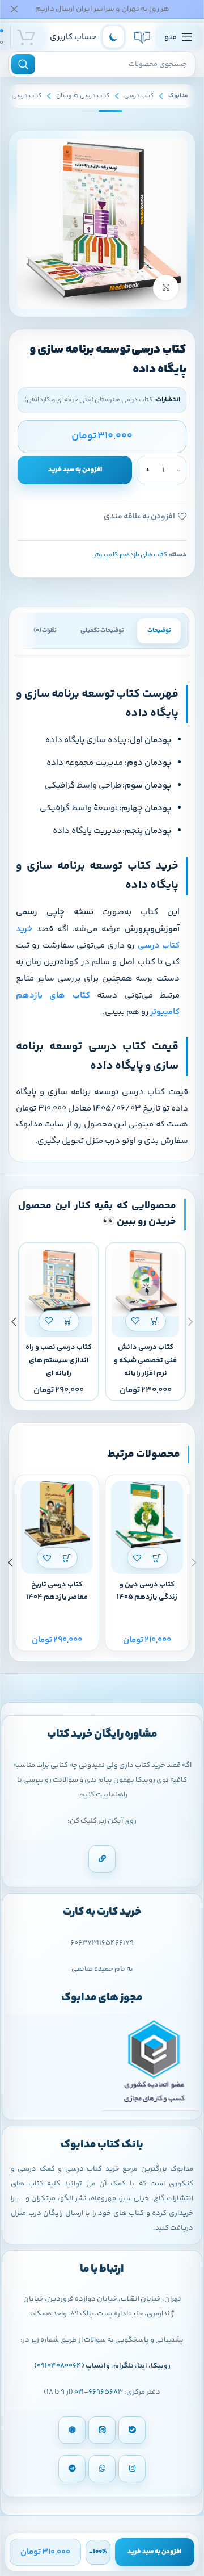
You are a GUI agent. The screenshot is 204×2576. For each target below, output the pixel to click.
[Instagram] (132, 2469)
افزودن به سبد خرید (75, 470)
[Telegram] (72, 2469)
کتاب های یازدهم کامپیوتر (131, 555)
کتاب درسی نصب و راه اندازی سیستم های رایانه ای (59, 1360)
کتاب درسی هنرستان (83, 96)
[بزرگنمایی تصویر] (166, 288)
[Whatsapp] (102, 2469)
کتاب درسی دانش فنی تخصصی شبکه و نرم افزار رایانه (145, 1360)
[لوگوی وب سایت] (142, 37)
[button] (156, 1321)
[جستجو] (23, 64)
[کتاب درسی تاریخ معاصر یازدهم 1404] (57, 1517)
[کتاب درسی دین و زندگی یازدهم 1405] (147, 1517)
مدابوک (178, 96)
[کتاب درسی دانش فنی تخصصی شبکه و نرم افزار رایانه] (145, 1282)
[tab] (159, 631)
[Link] (102, 1859)
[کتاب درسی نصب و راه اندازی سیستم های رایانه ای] (59, 1282)
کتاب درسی (139, 96)
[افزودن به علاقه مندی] (136, 1321)
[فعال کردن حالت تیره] (113, 37)
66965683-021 (99, 2392)
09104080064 (59, 2366)
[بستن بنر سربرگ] (14, 9)
